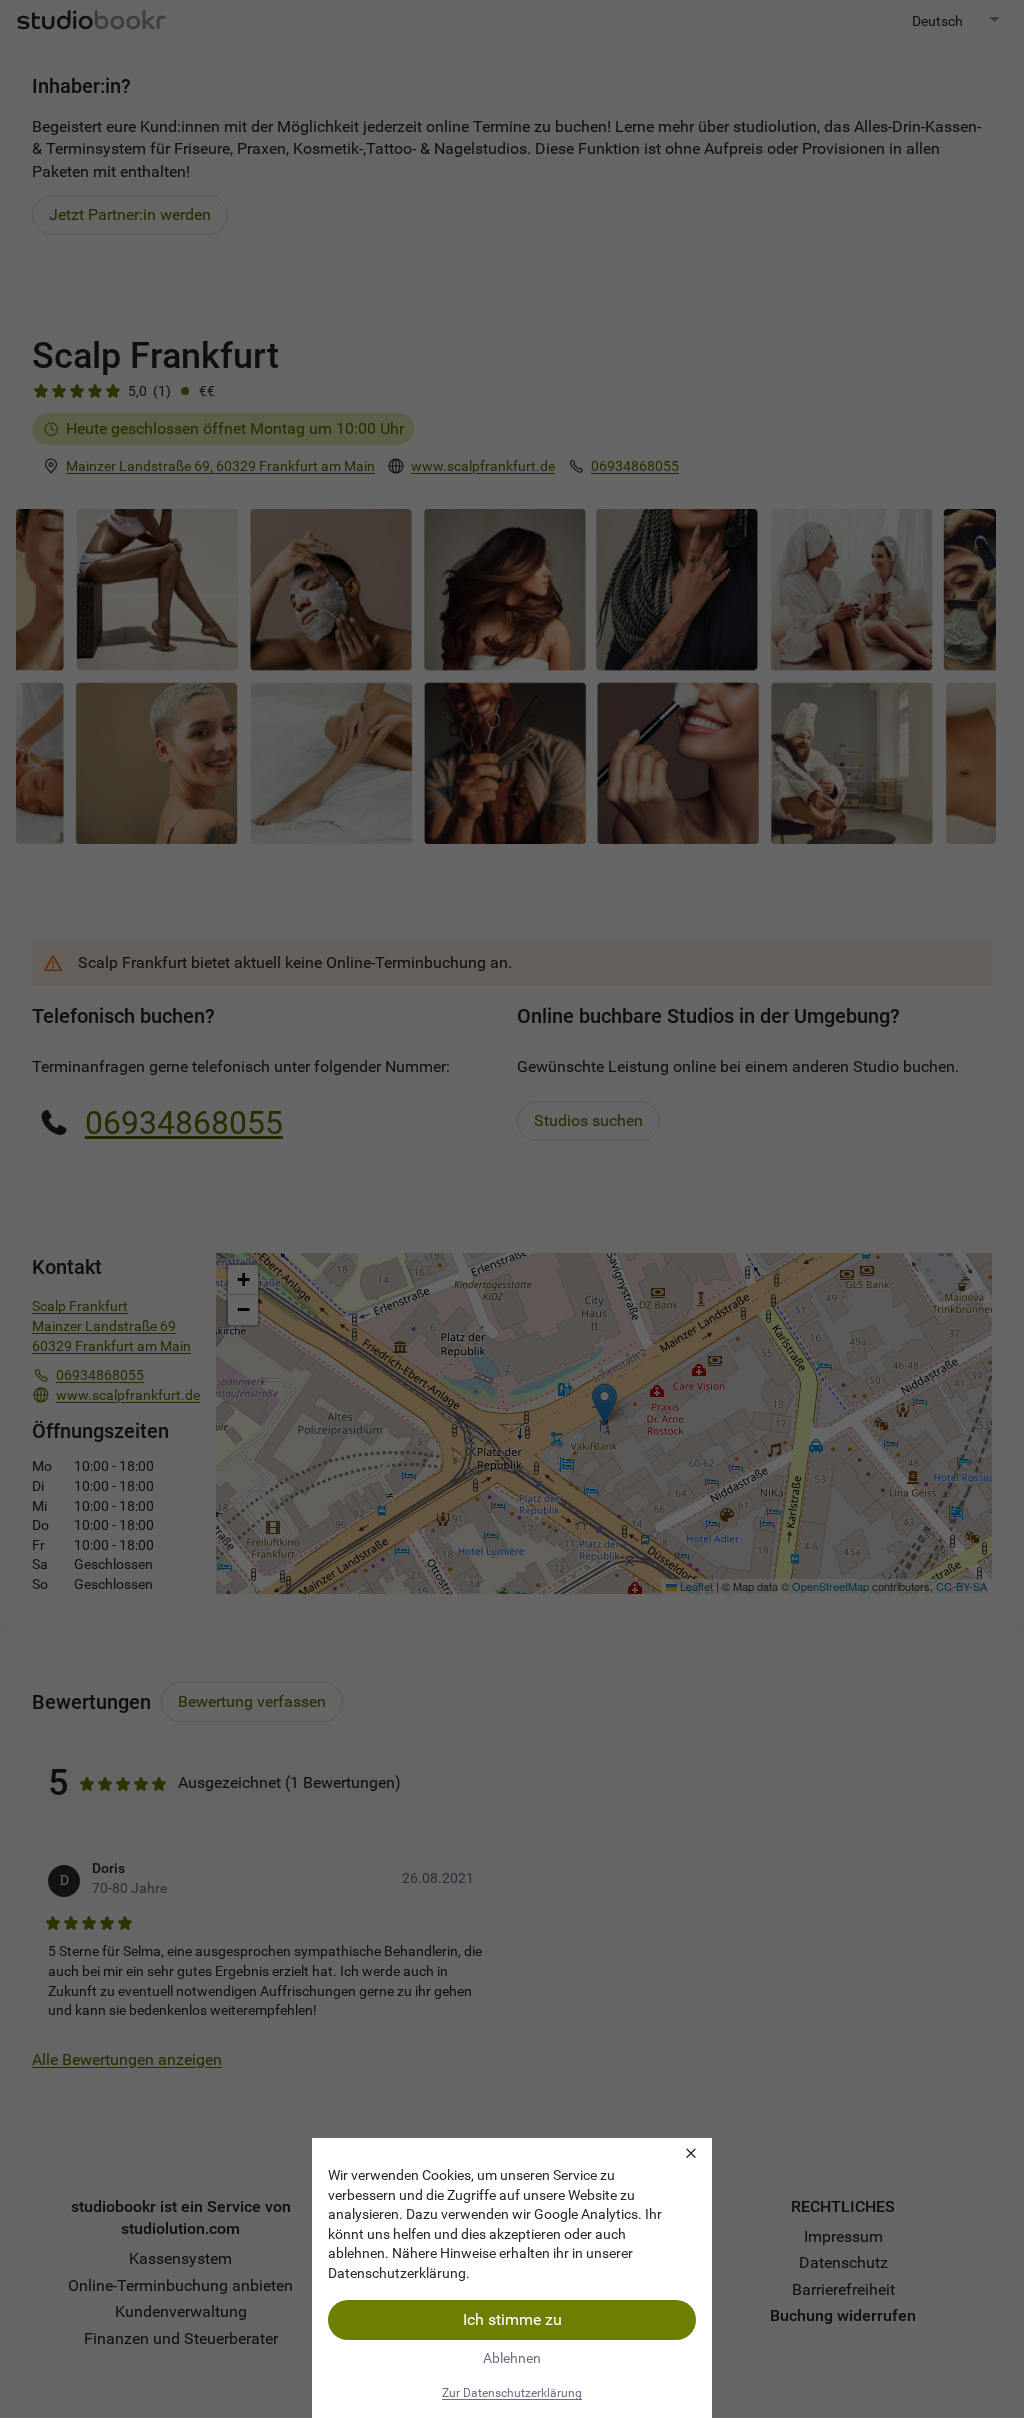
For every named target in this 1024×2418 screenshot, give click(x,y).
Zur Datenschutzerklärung (512, 2393)
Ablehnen (512, 2358)
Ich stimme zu (512, 2319)
